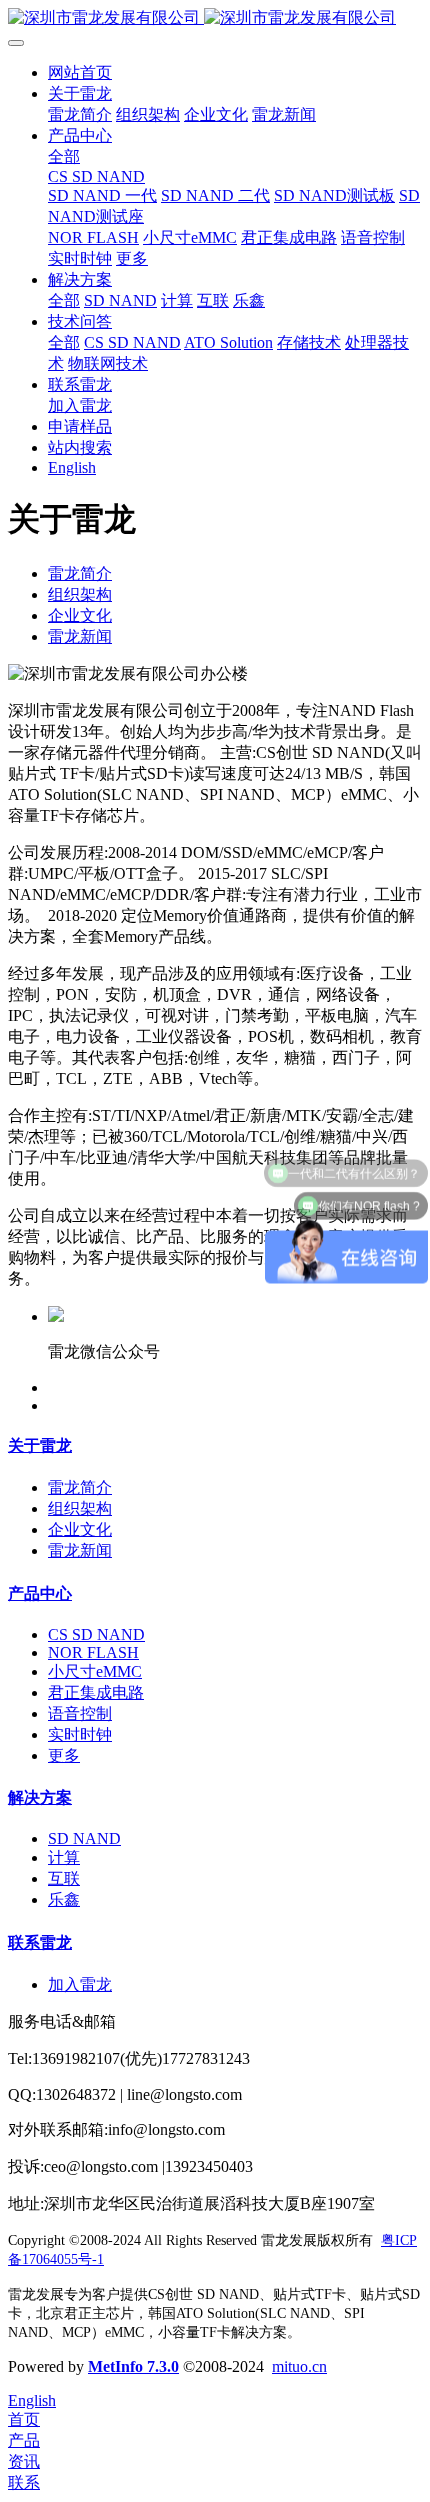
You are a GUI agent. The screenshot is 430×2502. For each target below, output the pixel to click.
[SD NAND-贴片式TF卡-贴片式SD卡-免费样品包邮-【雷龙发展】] (215, 18)
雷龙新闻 (80, 636)
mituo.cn (299, 2366)
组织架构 (80, 594)
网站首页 (80, 72)
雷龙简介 (80, 573)
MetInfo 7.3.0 (133, 2366)
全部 (64, 156)
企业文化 (80, 615)
